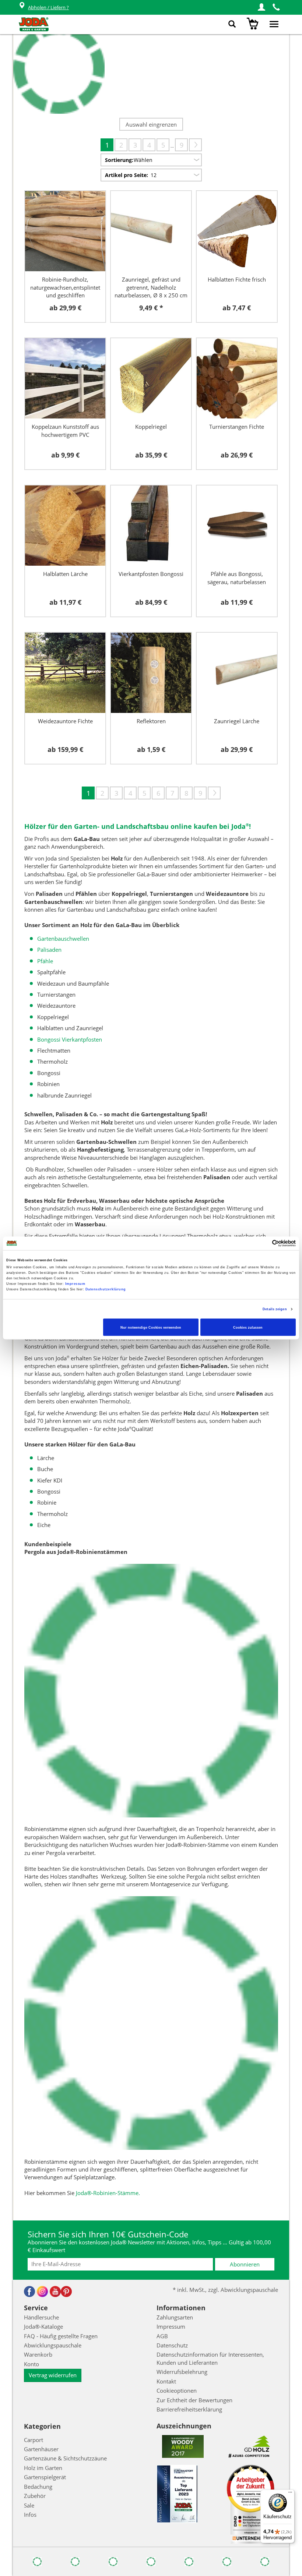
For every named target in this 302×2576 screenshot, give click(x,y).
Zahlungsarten (175, 2317)
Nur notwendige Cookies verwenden (151, 1327)
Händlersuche (41, 2317)
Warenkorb (38, 2354)
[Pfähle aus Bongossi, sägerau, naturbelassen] (237, 526)
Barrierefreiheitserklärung (189, 2409)
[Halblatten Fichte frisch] (237, 231)
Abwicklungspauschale (53, 2345)
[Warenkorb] (254, 24)
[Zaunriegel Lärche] (237, 673)
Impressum (75, 1284)
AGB (162, 2336)
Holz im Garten (43, 2468)
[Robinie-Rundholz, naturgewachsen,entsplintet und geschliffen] (65, 231)
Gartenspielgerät (45, 2477)
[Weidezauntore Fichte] (65, 673)
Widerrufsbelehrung (182, 2372)
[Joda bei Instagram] (42, 2291)
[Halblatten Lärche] (65, 526)
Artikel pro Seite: (127, 175)
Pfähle (45, 961)
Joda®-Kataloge (43, 2326)
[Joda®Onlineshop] (34, 24)
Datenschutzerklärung (106, 1289)
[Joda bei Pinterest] (66, 2291)
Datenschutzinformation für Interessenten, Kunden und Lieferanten (210, 2358)
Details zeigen (275, 1309)
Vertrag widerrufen (53, 2375)
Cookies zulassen (248, 1327)
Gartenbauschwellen (63, 939)
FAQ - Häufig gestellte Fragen (61, 2336)
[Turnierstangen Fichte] (237, 378)
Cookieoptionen (177, 2391)
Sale (29, 2505)
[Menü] (290, 2494)
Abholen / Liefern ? (48, 7)
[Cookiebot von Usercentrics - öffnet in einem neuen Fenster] (264, 1243)
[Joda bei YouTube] (55, 2291)
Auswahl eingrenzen (151, 124)
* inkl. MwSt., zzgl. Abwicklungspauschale (225, 2290)
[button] (261, 7)
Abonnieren (245, 2264)
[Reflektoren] (151, 673)
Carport (34, 2440)
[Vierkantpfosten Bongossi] (151, 526)
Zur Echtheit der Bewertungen (194, 2400)
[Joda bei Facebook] (29, 2291)
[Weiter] (195, 145)
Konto (31, 2364)
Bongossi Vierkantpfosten (70, 1039)
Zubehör (35, 2496)
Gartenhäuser (41, 2449)
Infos (30, 2515)
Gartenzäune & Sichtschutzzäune (65, 2458)
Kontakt (166, 2381)
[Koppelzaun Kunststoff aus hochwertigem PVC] (65, 378)
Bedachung (38, 2487)
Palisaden (49, 950)
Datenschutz (172, 2345)
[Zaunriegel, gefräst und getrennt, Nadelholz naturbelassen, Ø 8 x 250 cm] (151, 231)
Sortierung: (119, 160)
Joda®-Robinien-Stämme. (108, 2193)
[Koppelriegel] (151, 378)
